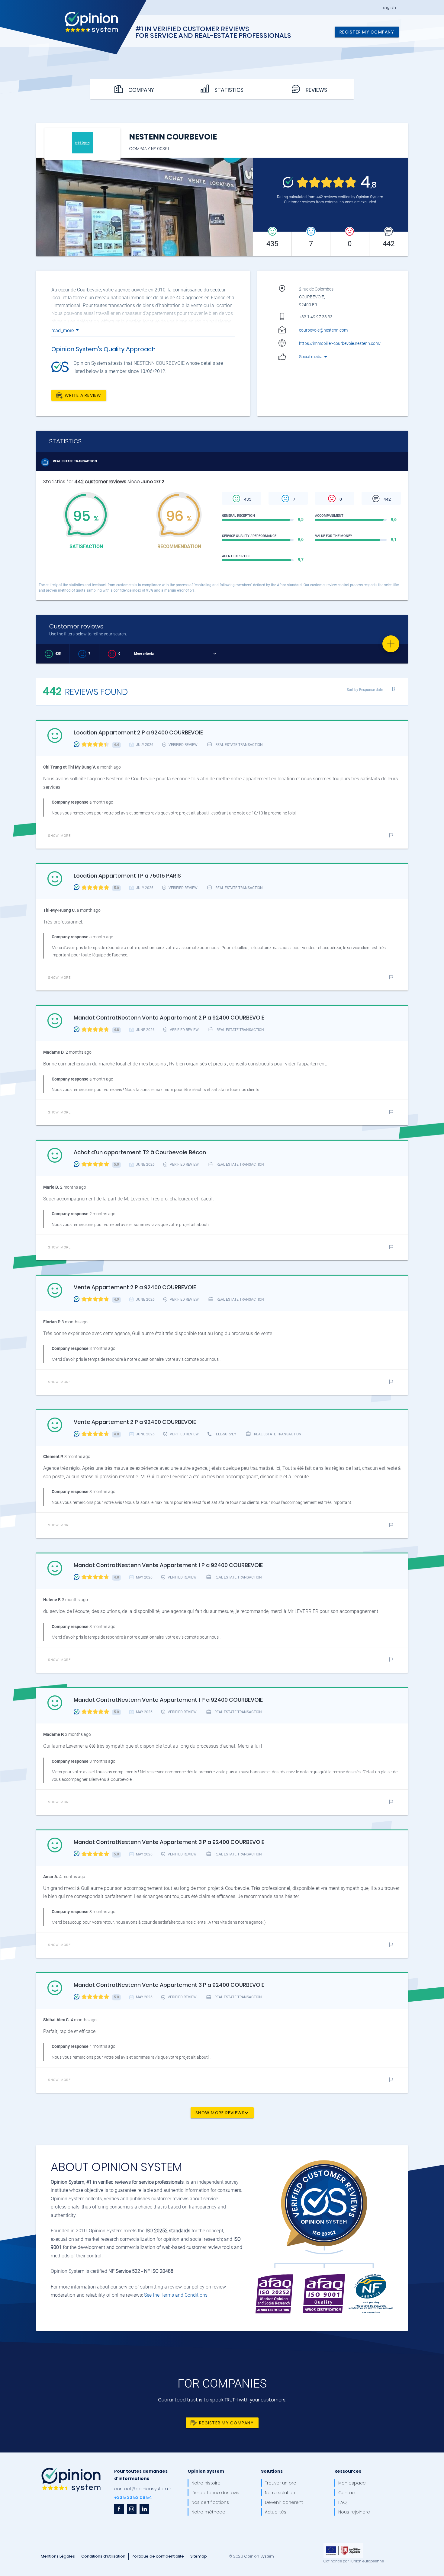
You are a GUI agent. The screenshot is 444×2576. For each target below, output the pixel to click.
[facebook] (119, 2509)
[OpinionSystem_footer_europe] (343, 2545)
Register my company (367, 32)
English (389, 8)
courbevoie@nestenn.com (323, 330)
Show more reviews (220, 2112)
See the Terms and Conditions (176, 2295)
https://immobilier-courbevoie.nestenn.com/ (340, 343)
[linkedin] (144, 2509)
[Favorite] (391, 644)
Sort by (365, 690)
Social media (311, 357)
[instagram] (132, 2509)
